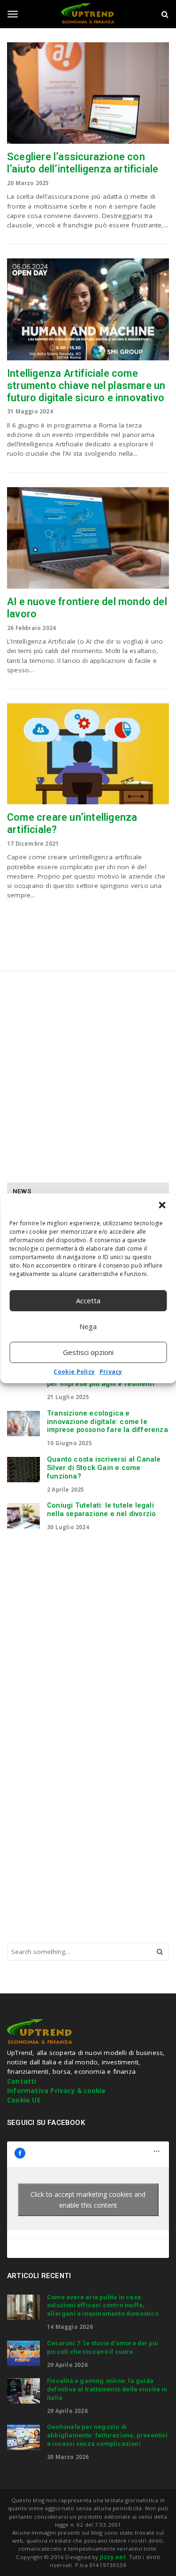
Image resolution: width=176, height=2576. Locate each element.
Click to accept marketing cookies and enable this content (88, 2200)
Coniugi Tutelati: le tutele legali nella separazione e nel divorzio (101, 1510)
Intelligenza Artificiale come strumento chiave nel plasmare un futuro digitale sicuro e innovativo (86, 385)
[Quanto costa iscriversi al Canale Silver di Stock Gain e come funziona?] (23, 1470)
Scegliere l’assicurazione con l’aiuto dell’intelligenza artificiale (83, 163)
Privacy (111, 1372)
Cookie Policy (74, 1372)
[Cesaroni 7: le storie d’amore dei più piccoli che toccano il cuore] (23, 2353)
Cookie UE (24, 2100)
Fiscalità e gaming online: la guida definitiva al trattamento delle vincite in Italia (107, 2389)
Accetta (88, 1300)
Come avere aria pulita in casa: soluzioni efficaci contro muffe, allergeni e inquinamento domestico (103, 2305)
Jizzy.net (113, 2557)
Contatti (22, 2081)
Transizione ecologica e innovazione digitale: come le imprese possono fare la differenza (107, 1422)
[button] (162, 1205)
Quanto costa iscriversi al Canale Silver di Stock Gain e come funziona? (104, 1468)
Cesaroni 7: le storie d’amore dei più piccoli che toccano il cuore (103, 2347)
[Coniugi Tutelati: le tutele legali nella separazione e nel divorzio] (23, 1516)
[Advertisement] (88, 1073)
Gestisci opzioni (88, 1352)
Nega (88, 1326)
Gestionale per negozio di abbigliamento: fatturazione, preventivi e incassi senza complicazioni (107, 2435)
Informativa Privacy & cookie (57, 2091)
